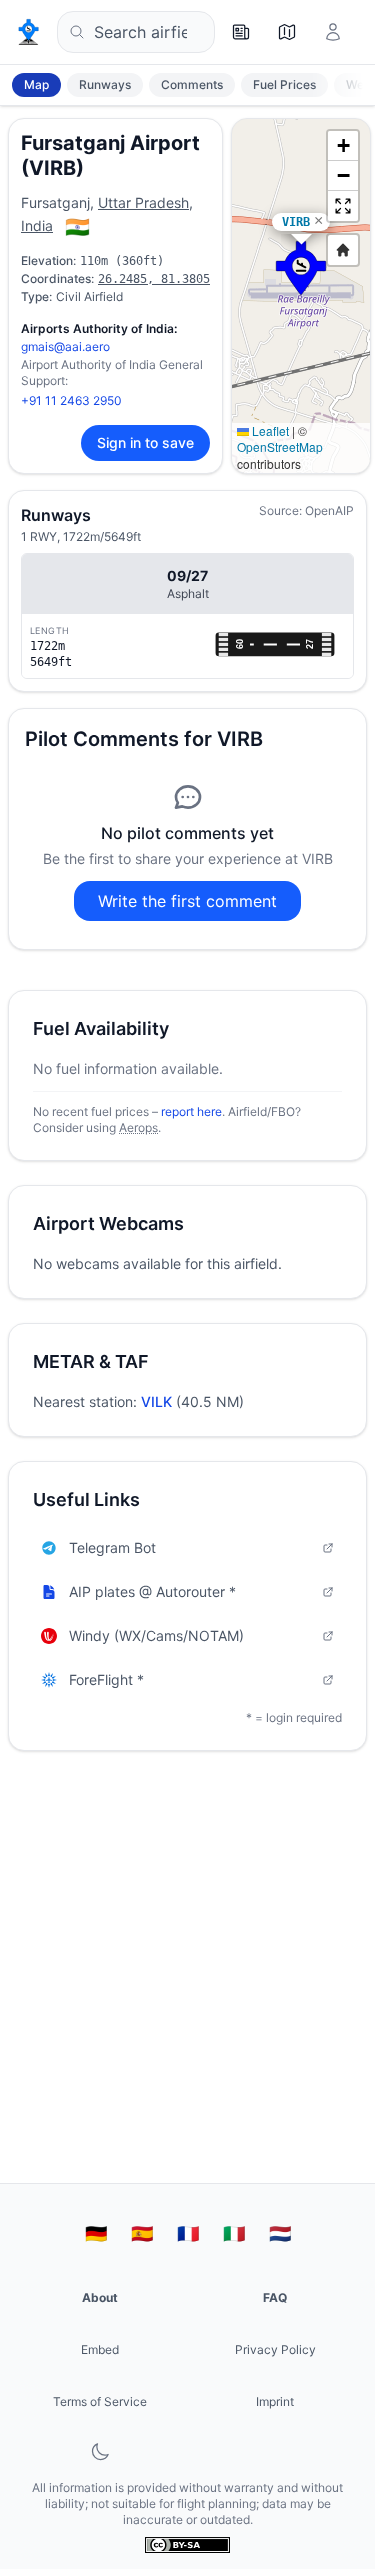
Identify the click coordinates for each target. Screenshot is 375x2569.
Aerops (138, 1127)
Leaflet (269, 430)
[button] (301, 268)
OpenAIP (329, 510)
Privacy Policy (275, 2349)
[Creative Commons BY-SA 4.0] (187, 2544)
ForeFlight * (106, 1679)
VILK (156, 1401)
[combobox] (136, 32)
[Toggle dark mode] (100, 2452)
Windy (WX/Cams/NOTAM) (156, 1635)
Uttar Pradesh (143, 202)
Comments (192, 84)
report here (191, 1111)
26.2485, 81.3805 (154, 279)
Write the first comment (187, 901)
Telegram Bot (112, 1547)
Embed (100, 2349)
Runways (105, 84)
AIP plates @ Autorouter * (152, 1591)
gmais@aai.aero (65, 346)
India (37, 225)
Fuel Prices (284, 84)
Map (36, 84)
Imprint (275, 2401)
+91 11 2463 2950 (71, 400)
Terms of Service (100, 2401)
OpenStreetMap (280, 446)
